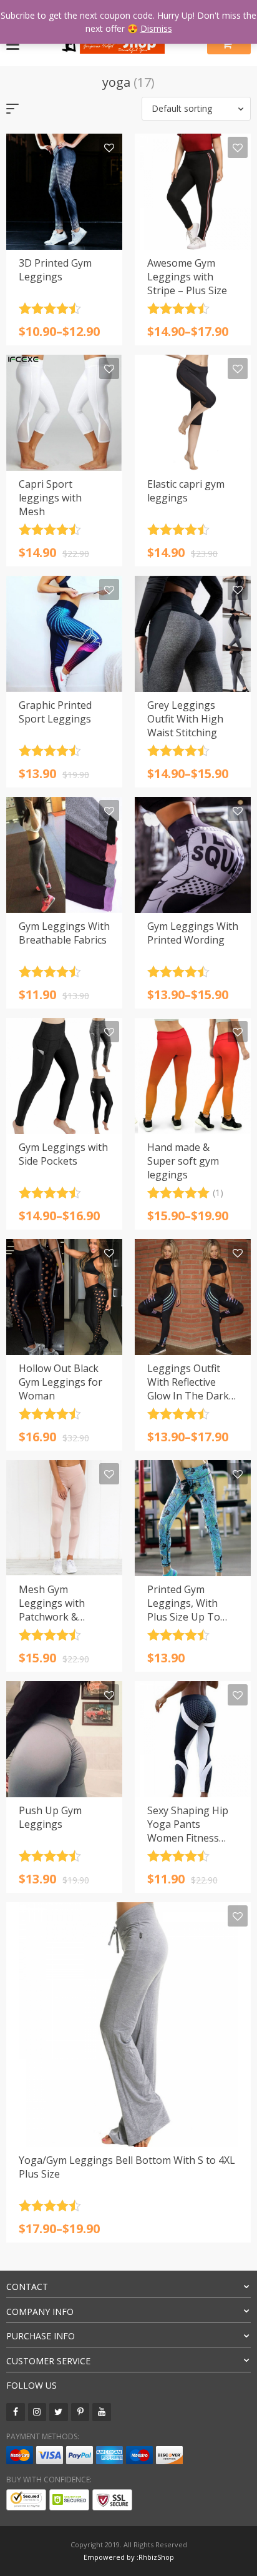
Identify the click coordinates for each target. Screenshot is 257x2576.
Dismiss (156, 28)
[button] (196, 109)
